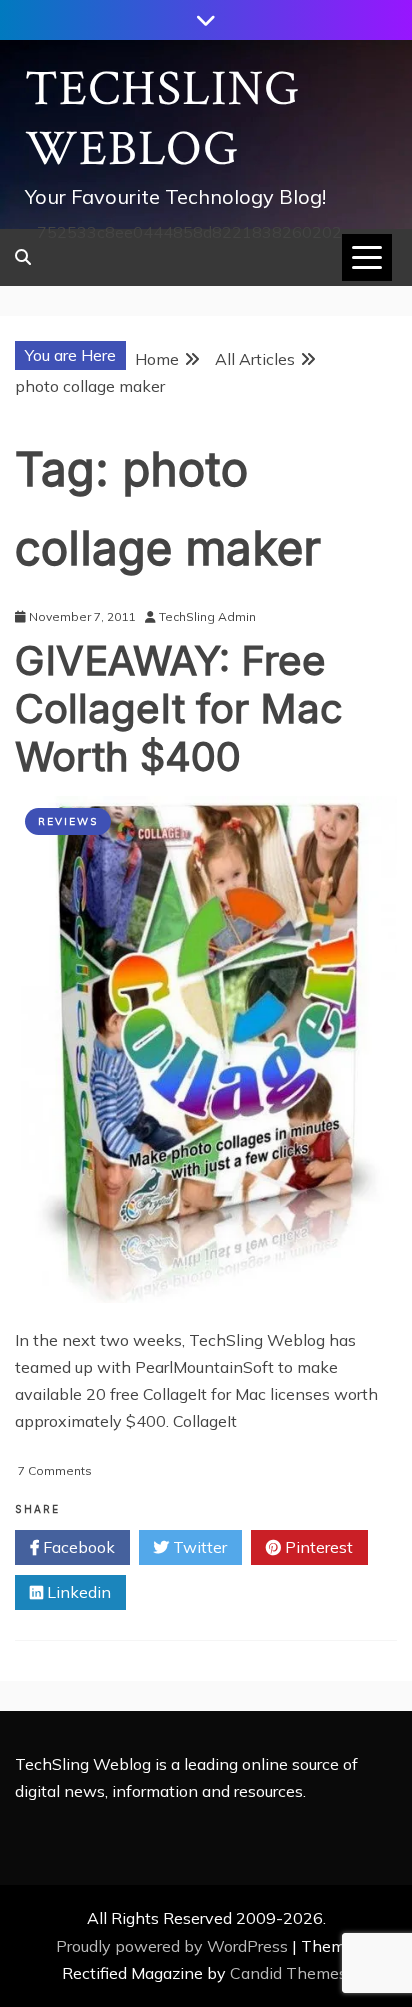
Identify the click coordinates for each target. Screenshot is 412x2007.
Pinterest (317, 1547)
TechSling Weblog (162, 119)
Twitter (198, 1547)
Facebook (77, 1547)
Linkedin (77, 1592)
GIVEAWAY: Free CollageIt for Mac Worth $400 (179, 708)
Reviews (68, 821)
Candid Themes (288, 1973)
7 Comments (55, 1470)
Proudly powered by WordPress (174, 1946)
